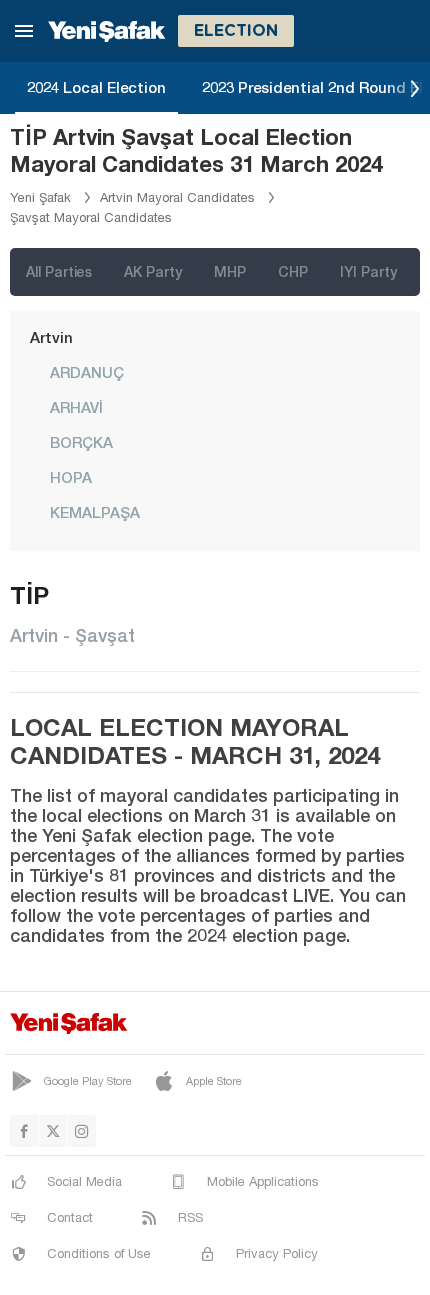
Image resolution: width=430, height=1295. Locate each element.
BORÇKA (81, 442)
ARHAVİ (76, 407)
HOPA (71, 477)
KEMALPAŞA (95, 512)
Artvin (51, 337)
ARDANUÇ (87, 372)
